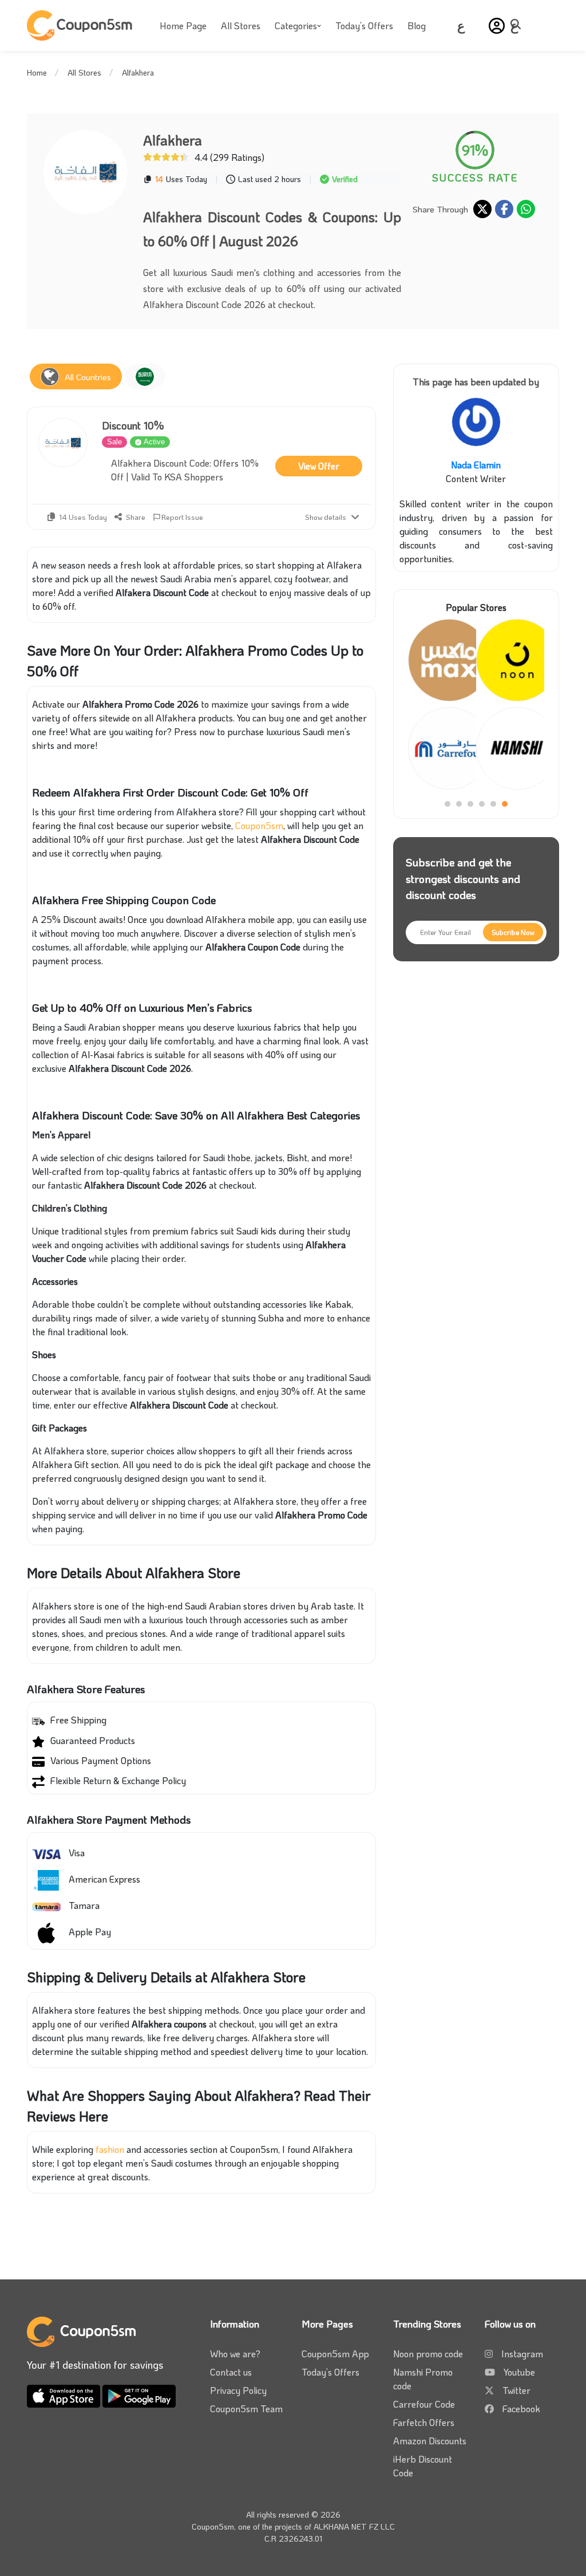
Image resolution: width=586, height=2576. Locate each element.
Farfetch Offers (424, 2422)
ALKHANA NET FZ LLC (354, 2526)
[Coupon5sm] (81, 25)
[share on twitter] (482, 209)
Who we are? (235, 2354)
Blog (417, 25)
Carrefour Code (424, 2404)
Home (37, 72)
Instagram (522, 2354)
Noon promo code (428, 2354)
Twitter (516, 2390)
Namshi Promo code (423, 2379)
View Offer (319, 466)
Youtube (519, 2372)
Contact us (231, 2372)
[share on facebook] (504, 209)
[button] (497, 26)
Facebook (521, 2409)
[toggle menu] (519, 24)
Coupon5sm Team (246, 2409)
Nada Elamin (476, 465)
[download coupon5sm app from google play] (139, 2395)
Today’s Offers (364, 25)
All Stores (241, 25)
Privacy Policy (238, 2390)
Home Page (183, 25)
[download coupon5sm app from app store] (65, 2395)
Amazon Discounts (430, 2441)
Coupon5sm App (335, 2354)
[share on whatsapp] (526, 209)
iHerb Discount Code (423, 2466)
